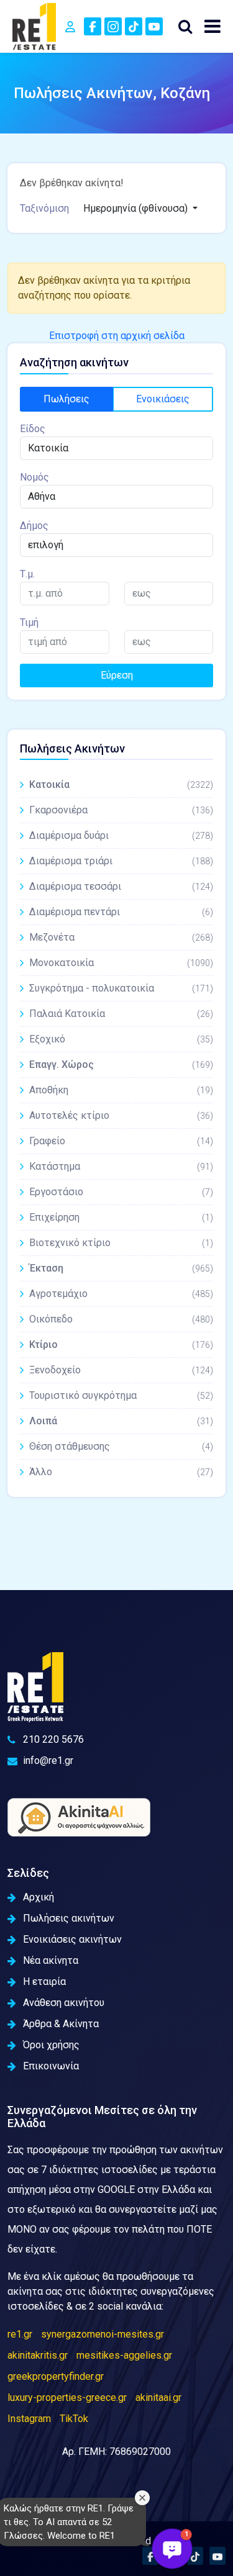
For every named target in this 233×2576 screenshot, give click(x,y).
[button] (172, 2549)
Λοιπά (121, 1421)
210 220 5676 (53, 1739)
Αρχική (39, 1897)
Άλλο (121, 1472)
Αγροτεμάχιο (121, 1294)
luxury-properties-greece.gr (67, 2397)
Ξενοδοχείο (121, 1370)
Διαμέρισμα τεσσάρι (121, 886)
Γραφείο (121, 1141)
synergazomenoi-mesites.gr (103, 2334)
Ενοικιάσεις (163, 399)
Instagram (29, 2419)
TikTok (74, 2419)
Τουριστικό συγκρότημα (121, 1395)
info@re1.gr (48, 1760)
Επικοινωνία (51, 2066)
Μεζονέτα (121, 937)
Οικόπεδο (121, 1319)
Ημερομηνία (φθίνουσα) (137, 208)
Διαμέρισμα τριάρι (121, 861)
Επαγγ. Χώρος (121, 1064)
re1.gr (20, 2334)
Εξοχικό (121, 1039)
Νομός (34, 477)
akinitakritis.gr (38, 2355)
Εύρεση (117, 675)
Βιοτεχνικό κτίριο (121, 1243)
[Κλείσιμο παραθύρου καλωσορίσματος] (142, 2498)
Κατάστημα (121, 1166)
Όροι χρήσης (51, 2045)
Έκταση (121, 1268)
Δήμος (34, 526)
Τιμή (29, 622)
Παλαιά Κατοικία (121, 1014)
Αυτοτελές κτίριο (121, 1115)
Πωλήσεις (66, 399)
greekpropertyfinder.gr (56, 2376)
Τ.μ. (27, 574)
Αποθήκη (121, 1090)
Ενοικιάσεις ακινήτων (72, 1939)
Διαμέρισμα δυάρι (121, 835)
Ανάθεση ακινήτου (64, 2003)
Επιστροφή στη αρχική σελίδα (117, 336)
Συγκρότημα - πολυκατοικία (121, 988)
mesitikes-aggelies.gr (124, 2355)
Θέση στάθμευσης (121, 1446)
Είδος (33, 429)
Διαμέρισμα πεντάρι (121, 912)
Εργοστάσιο (121, 1192)
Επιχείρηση (121, 1217)
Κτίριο (121, 1344)
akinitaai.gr (158, 2397)
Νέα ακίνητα (51, 1960)
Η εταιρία (44, 1982)
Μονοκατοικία (121, 963)
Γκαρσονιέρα (121, 810)
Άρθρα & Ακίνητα (61, 2024)
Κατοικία (121, 784)
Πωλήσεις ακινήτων (69, 1918)
